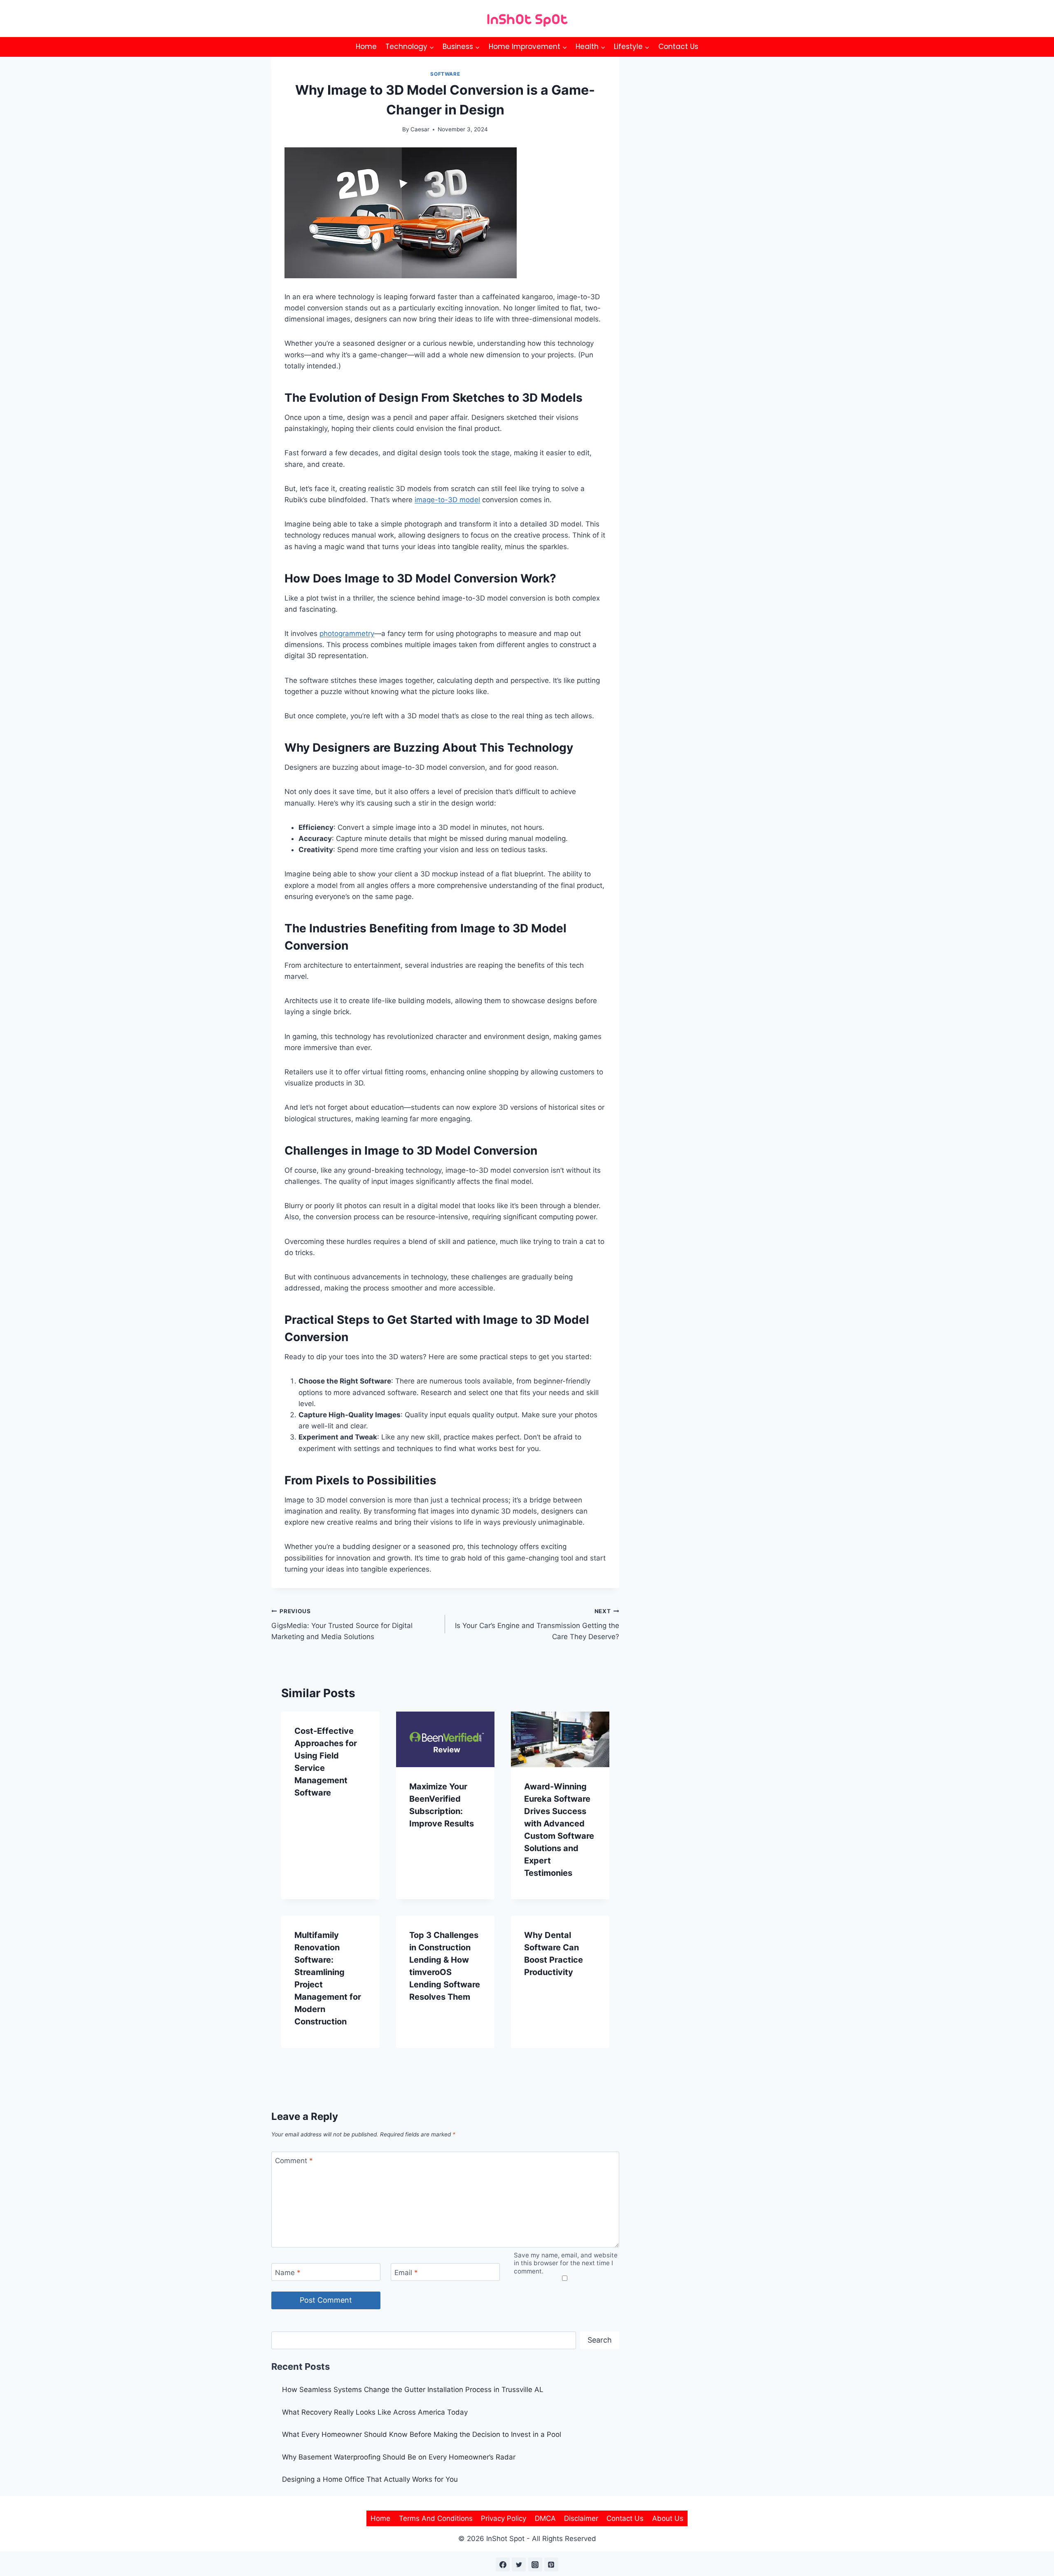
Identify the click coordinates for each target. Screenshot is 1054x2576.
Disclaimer (581, 2518)
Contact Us (678, 47)
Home (366, 47)
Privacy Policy (504, 2518)
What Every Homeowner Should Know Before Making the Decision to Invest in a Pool (422, 2434)
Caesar (420, 129)
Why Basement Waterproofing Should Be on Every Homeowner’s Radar (400, 2457)
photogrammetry (347, 634)
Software (445, 74)
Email (406, 2272)
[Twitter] (519, 2564)
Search (600, 2340)
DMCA (545, 2518)
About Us (668, 2518)
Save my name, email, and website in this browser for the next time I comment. (566, 2263)
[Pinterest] (551, 2564)
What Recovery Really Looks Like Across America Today (375, 2412)
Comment (294, 2161)
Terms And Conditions (436, 2518)
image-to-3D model (447, 500)
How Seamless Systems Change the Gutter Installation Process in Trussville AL (413, 2390)
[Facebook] (503, 2564)
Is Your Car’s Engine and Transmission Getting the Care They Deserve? (537, 1624)
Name (288, 2272)
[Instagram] (535, 2564)
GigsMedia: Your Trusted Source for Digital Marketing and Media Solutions (342, 1624)
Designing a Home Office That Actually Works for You (370, 2479)
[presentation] (445, 1739)
